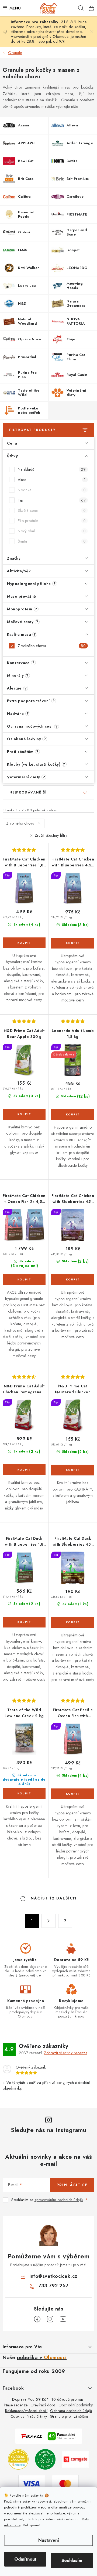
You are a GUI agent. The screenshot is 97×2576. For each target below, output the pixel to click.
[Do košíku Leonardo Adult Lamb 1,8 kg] (73, 1115)
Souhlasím (72, 2560)
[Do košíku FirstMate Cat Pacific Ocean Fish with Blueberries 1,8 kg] (73, 1794)
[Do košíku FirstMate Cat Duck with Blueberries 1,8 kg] (24, 1622)
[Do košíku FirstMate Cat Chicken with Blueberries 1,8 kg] (24, 943)
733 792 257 (53, 2286)
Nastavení (49, 2540)
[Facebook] (37, 2319)
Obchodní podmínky (76, 2405)
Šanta (52, 541)
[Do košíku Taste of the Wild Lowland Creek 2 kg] (24, 1794)
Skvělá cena (52, 510)
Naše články (37, 2416)
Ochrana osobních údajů (71, 2411)
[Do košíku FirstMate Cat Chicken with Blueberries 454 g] (73, 1280)
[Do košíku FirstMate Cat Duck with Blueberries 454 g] (73, 1622)
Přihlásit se (72, 2185)
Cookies (17, 2416)
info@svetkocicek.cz (53, 2276)
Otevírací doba (43, 2405)
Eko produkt (52, 521)
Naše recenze (16, 2405)
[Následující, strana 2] (48, 1921)
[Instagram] (50, 2319)
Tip (52, 500)
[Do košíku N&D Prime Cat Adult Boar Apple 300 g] (24, 1114)
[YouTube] (63, 2319)
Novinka (52, 490)
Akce (52, 480)
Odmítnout (25, 2559)
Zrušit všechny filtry (51, 835)
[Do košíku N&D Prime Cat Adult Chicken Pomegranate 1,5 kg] (24, 1470)
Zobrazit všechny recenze (66, 2053)
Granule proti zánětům (69, 2416)
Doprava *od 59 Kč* (30, 2399)
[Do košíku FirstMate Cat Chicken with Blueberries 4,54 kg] (73, 943)
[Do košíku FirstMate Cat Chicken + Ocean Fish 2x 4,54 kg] (24, 1280)
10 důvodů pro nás (67, 2399)
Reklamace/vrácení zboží (26, 2411)
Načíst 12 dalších (53, 1898)
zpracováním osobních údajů (59, 2200)
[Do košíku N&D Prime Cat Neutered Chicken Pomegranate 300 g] (73, 1470)
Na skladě (52, 469)
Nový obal (52, 531)
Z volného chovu (52, 646)
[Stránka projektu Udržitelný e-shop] (45, 2459)
